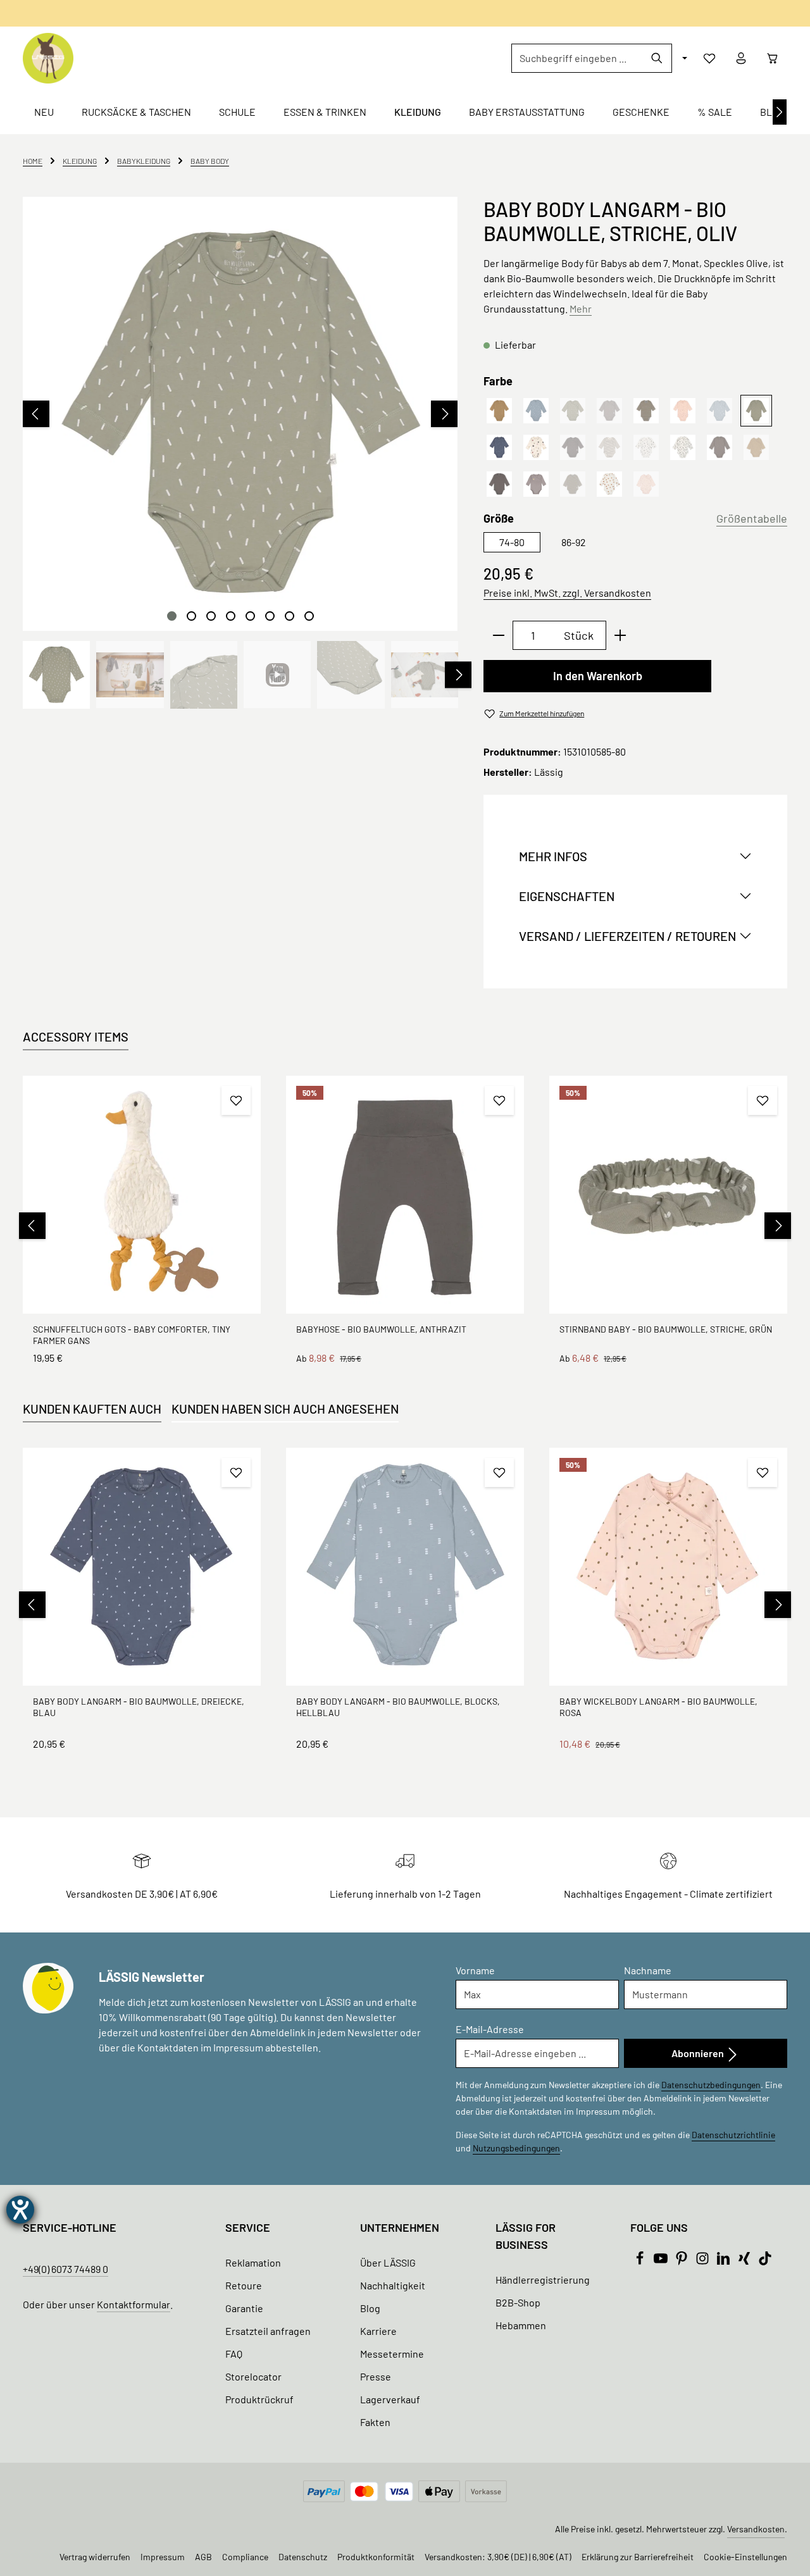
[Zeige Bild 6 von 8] (270, 616)
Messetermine (392, 2354)
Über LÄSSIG (388, 2262)
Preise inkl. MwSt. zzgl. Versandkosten (567, 593)
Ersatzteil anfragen (268, 2331)
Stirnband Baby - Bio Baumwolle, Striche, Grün (666, 1329)
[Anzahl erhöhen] (620, 635)
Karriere (378, 2331)
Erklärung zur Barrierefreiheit (638, 2557)
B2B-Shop (518, 2302)
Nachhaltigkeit (393, 2285)
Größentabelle (752, 518)
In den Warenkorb (598, 676)
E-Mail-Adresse (490, 2029)
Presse (376, 2376)
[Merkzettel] (709, 58)
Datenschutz (303, 2557)
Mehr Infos (553, 856)
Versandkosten (756, 2529)
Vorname (475, 1970)
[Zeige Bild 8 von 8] (309, 616)
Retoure (244, 2285)
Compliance (245, 2557)
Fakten (375, 2422)
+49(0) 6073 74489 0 (65, 2269)
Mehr (581, 308)
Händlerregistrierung (543, 2280)
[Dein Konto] (741, 58)
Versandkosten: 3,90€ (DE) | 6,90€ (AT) (498, 2557)
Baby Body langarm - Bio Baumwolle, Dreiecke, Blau (139, 1707)
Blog (370, 2308)
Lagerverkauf (390, 2399)
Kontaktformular (134, 2304)
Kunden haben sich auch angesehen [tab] (285, 1409)
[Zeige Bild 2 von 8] (191, 616)
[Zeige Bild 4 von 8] (231, 616)
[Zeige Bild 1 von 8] (172, 616)
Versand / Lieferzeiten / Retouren (627, 936)
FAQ (234, 2354)
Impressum (163, 2557)
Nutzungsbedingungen (516, 2148)
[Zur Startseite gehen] (48, 58)
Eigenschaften (567, 896)
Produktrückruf (259, 2399)
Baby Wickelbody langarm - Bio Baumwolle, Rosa (658, 1707)
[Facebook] (641, 2261)
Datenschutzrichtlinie (733, 2135)
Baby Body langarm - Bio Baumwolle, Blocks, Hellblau (398, 1707)
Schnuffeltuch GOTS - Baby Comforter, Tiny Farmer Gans (132, 1335)
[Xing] (745, 2261)
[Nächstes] (780, 112)
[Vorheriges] (36, 414)
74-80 (512, 542)
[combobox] (577, 58)
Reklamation (253, 2262)
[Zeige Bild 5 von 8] (250, 616)
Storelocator (253, 2376)
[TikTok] (765, 2261)
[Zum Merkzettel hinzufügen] (236, 1100)
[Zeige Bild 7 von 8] (290, 616)
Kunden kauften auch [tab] (92, 1409)
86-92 (574, 542)
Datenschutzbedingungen (711, 2085)
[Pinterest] (682, 2261)
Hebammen (521, 2325)
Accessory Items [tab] (76, 1036)
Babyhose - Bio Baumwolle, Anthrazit (381, 1329)
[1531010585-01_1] (240, 414)
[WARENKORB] (773, 58)
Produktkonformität (376, 2557)
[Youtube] (662, 2261)
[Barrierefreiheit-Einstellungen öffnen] (20, 2210)
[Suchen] (657, 58)
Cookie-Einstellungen (745, 2557)
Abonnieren (699, 2053)
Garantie (244, 2308)
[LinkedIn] (724, 2261)
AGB (203, 2557)
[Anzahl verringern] (498, 635)
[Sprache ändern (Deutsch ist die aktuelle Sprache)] (683, 58)
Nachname (648, 1970)
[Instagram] (703, 2261)
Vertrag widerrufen (95, 2557)
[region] (240, 453)
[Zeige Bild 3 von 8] (211, 616)
